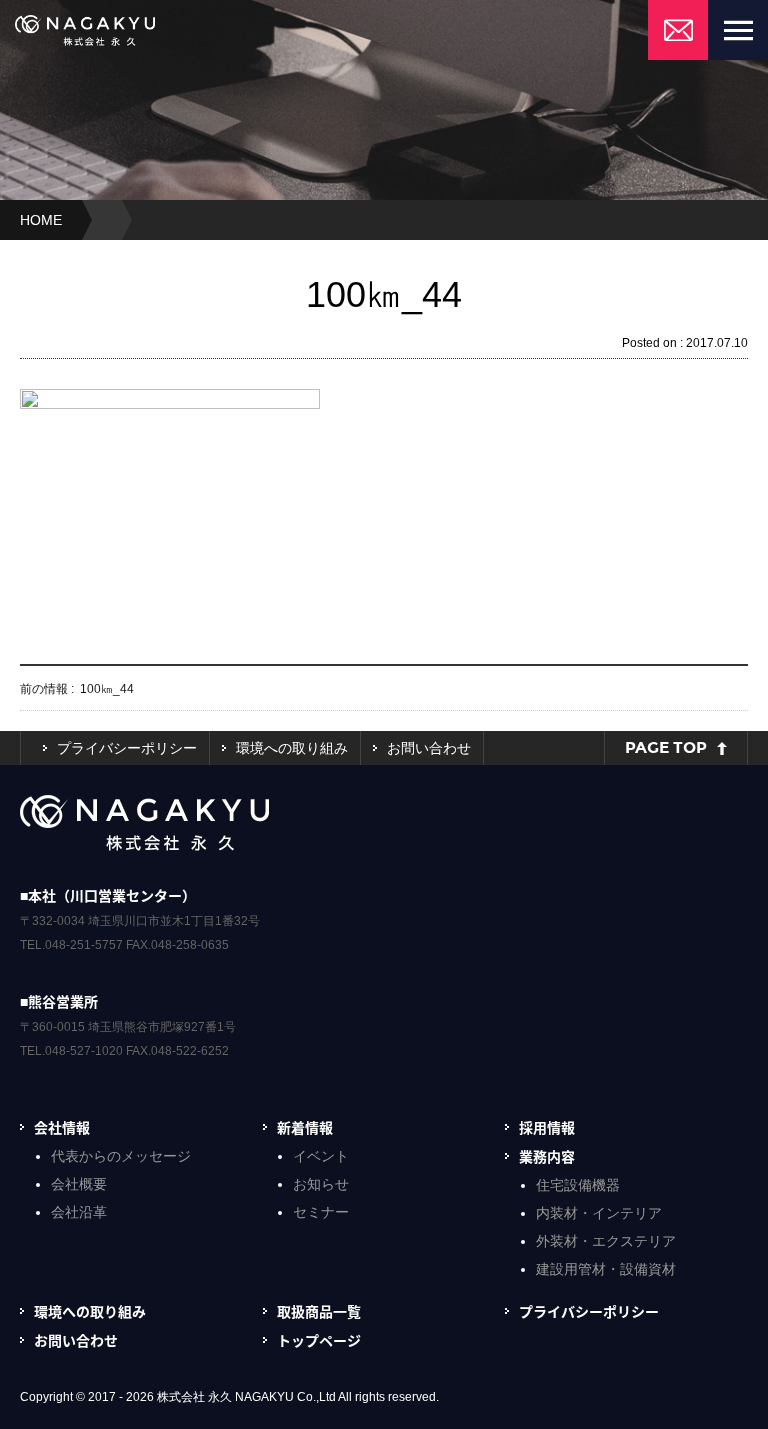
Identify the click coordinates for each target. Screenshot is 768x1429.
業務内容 (547, 1156)
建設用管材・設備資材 (606, 1269)
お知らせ (321, 1184)
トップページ (319, 1340)
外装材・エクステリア (606, 1241)
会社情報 (62, 1127)
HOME (41, 220)
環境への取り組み (292, 748)
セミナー (321, 1212)
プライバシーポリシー (127, 748)
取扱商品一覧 (319, 1311)
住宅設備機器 (578, 1185)
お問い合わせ (429, 748)
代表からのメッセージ (121, 1156)
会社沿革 (79, 1212)
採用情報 (547, 1127)
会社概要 (79, 1184)
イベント (321, 1156)
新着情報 (305, 1127)
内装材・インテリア (599, 1213)
